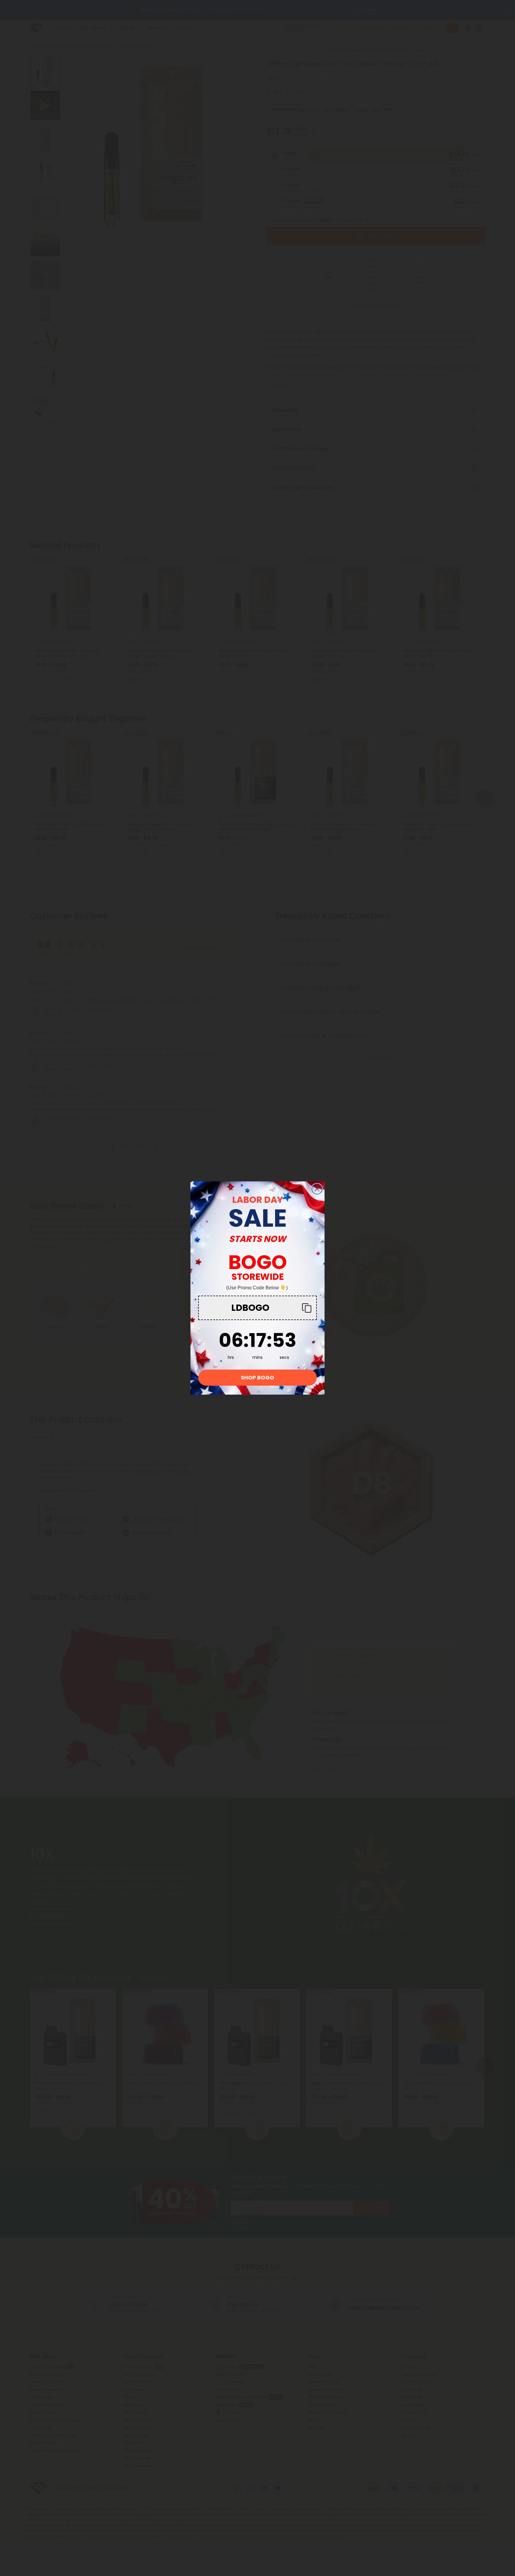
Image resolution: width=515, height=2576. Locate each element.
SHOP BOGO (257, 1377)
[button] (257, 1308)
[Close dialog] (317, 1189)
